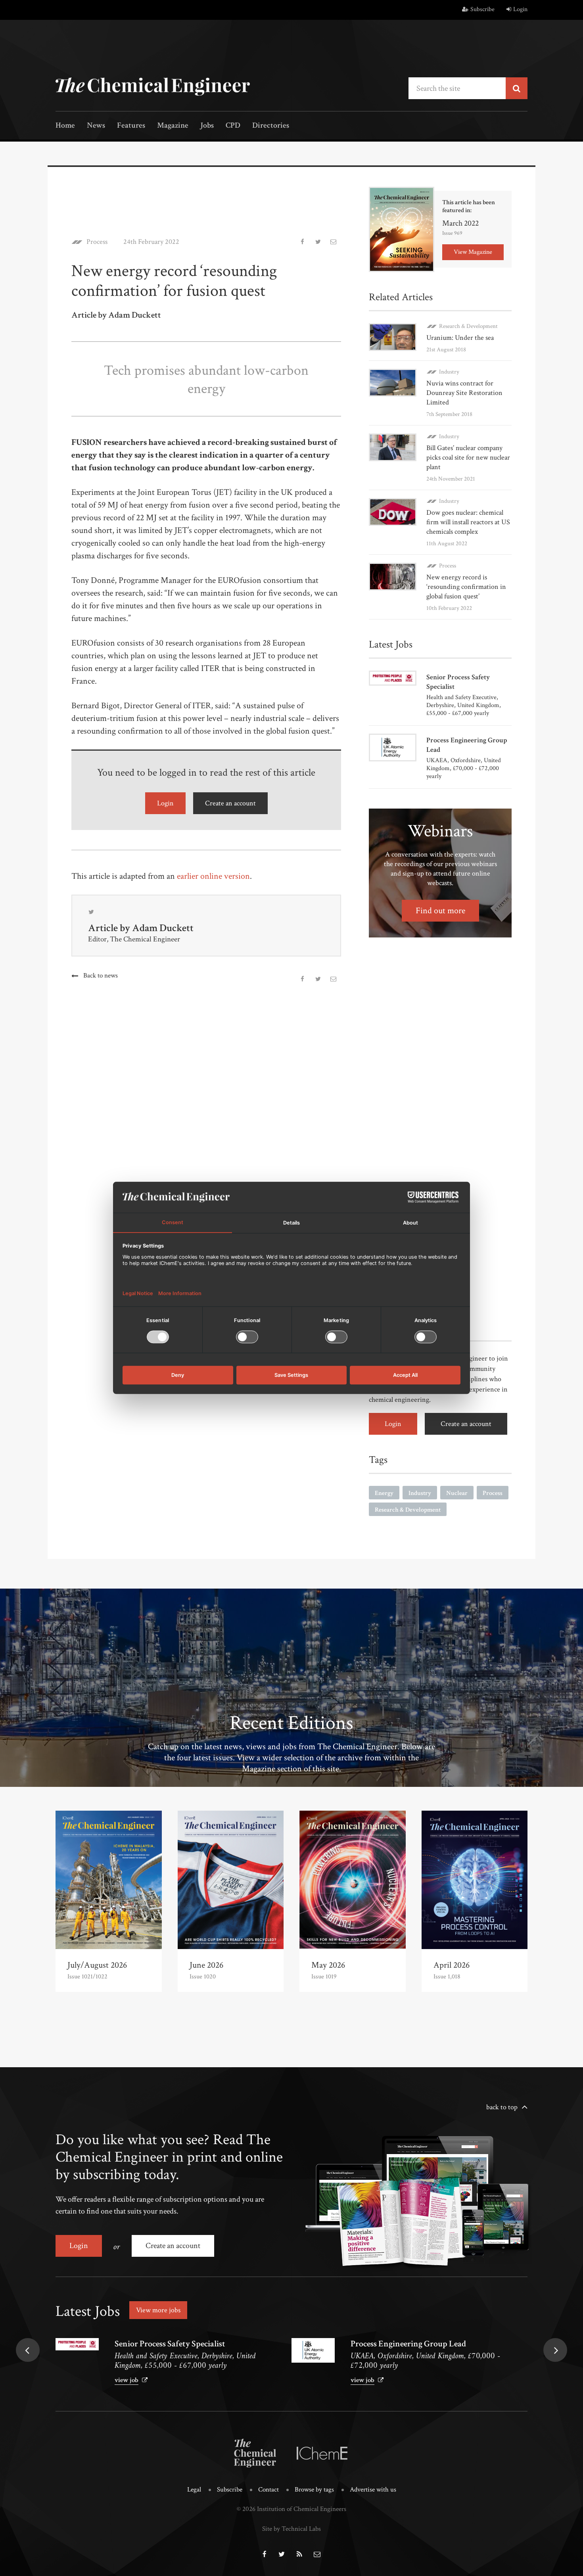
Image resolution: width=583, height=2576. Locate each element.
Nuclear (457, 1493)
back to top (502, 2107)
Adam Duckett (163, 928)
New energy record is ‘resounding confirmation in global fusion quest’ (466, 587)
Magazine (173, 126)
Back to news (101, 976)
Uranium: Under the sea (460, 338)
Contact (268, 2490)
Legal (194, 2490)
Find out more (440, 911)
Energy (384, 1493)
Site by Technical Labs (291, 2529)
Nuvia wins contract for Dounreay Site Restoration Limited (464, 393)
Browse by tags (314, 2490)
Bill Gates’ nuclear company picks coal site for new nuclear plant (468, 457)
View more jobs (158, 2310)
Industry (449, 372)
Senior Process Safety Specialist (170, 2344)
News (96, 126)
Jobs (207, 126)
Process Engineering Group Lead (408, 2344)
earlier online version (213, 876)
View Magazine (473, 252)
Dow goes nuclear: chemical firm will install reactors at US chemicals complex (468, 522)
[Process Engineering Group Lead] (313, 2350)
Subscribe (482, 9)
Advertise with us (373, 2490)
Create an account (230, 803)
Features (131, 126)
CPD (233, 126)
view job (127, 2380)
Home (65, 126)
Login (520, 9)
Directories (271, 126)
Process (97, 242)
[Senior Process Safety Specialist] (77, 2344)
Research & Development (468, 326)
